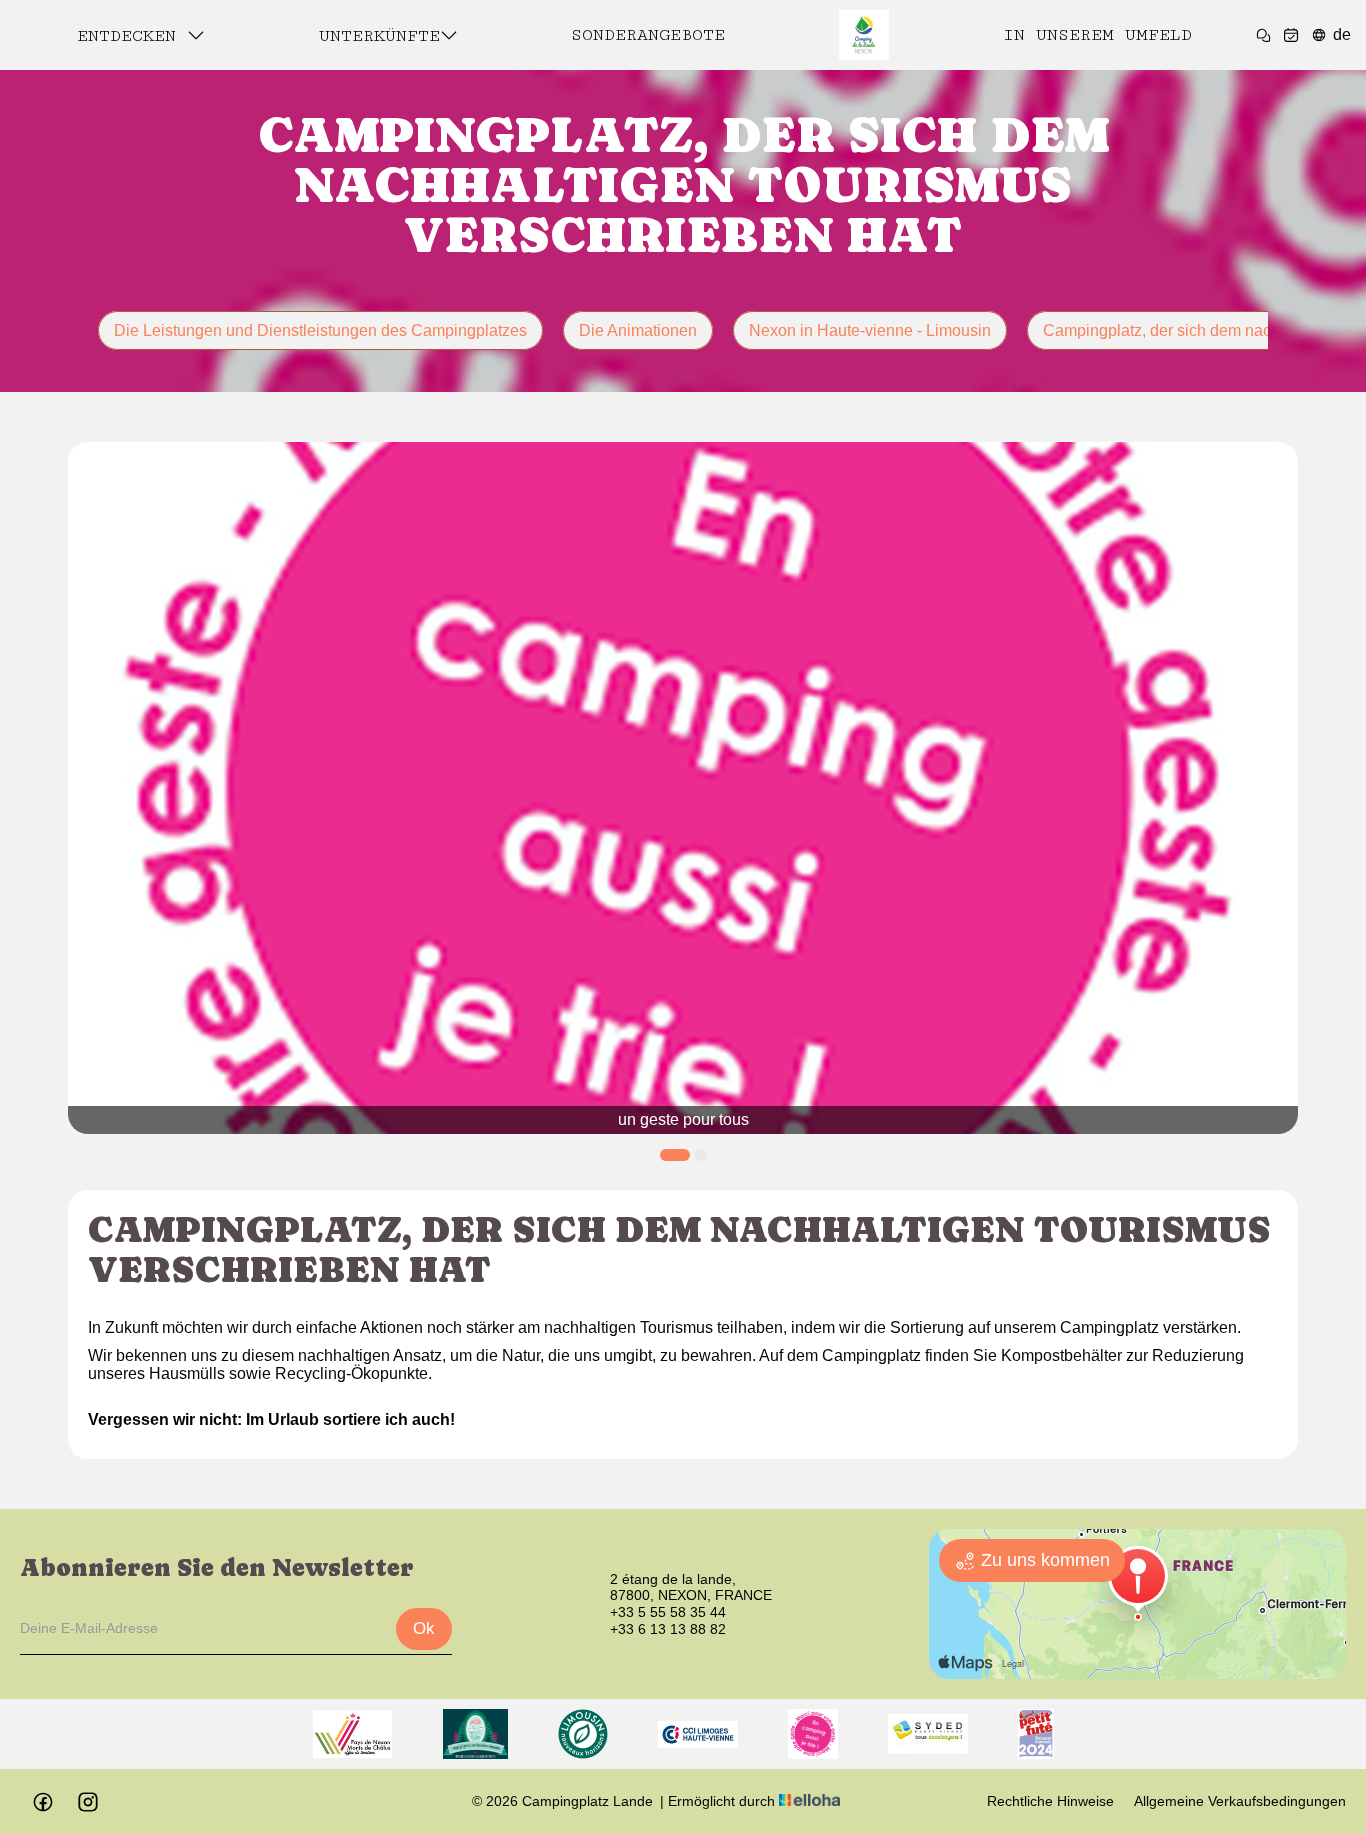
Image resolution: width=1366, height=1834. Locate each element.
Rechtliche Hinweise (1050, 1801)
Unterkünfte (379, 36)
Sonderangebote (648, 35)
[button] (674, 1155)
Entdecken (132, 36)
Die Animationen (638, 330)
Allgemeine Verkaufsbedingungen (1240, 1801)
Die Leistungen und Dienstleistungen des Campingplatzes (320, 330)
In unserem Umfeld (1097, 35)
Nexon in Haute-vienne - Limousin (870, 330)
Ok (424, 1628)
